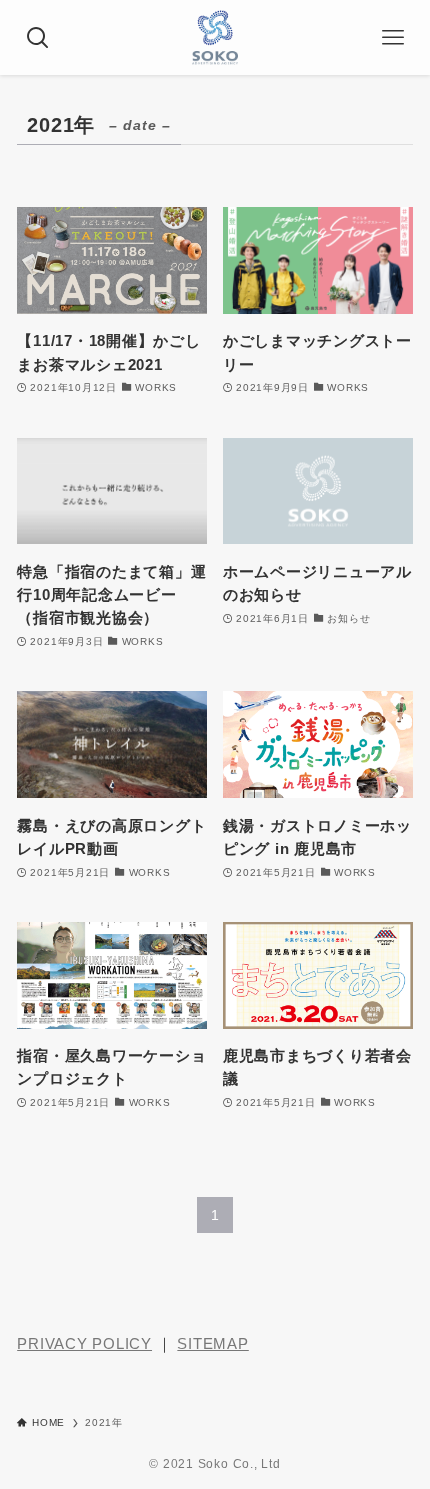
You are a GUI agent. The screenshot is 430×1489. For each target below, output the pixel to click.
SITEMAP (212, 1343)
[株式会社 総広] (215, 37)
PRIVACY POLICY (84, 1343)
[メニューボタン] (392, 37)
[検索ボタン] (37, 37)
